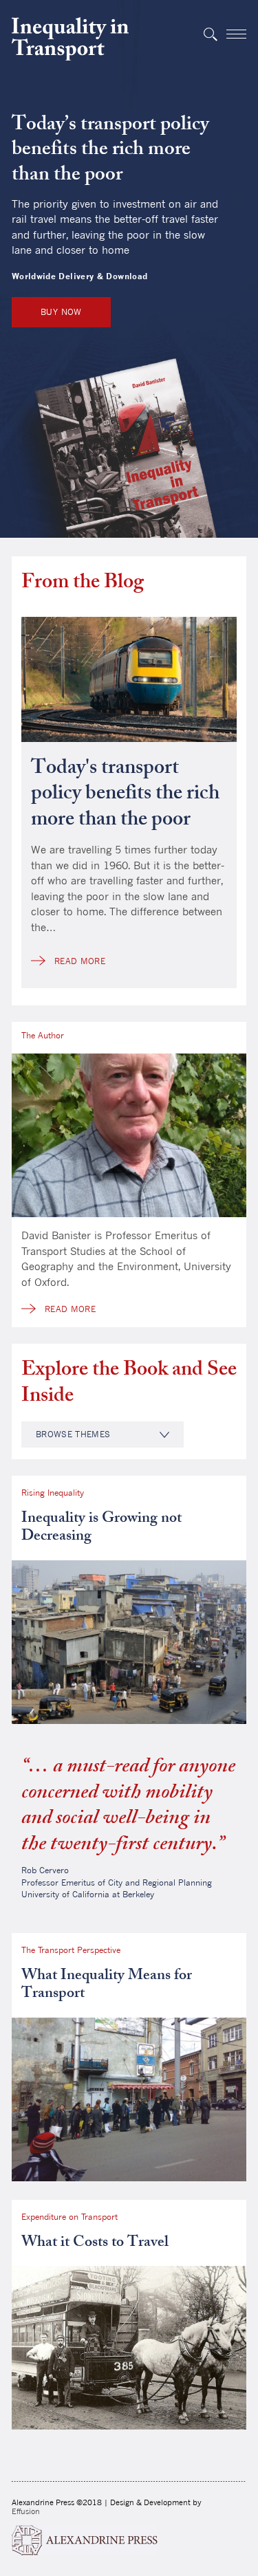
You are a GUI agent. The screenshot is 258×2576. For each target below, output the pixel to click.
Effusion (26, 2511)
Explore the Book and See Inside (129, 1384)
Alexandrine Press (85, 2540)
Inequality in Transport (70, 39)
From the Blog (83, 584)
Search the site (210, 34)
